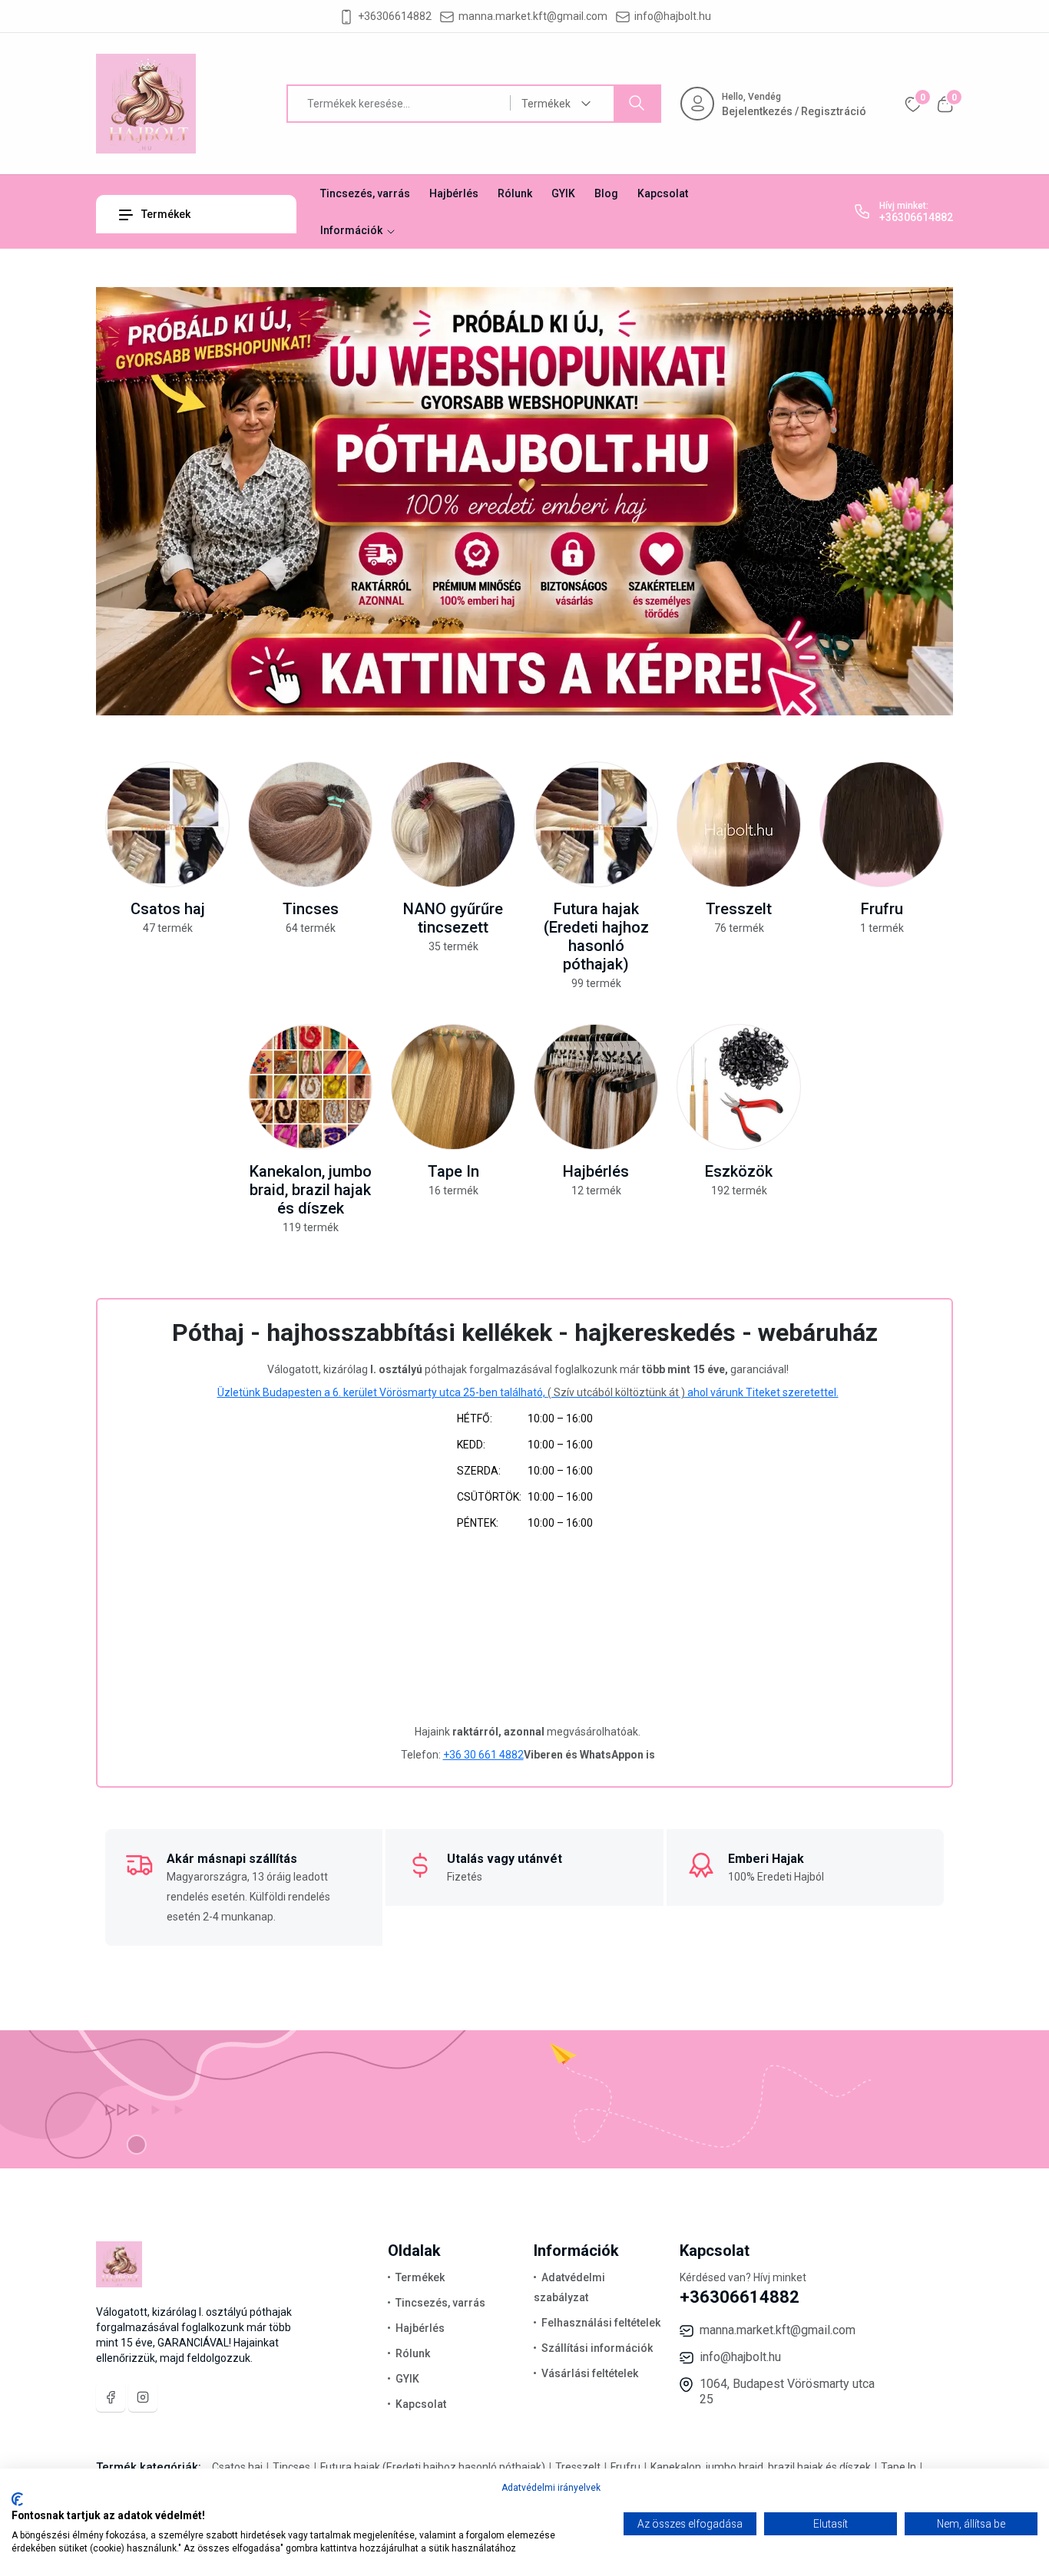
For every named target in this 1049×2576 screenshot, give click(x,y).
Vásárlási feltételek (590, 2373)
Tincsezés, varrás (365, 193)
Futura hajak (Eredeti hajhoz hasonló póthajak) (596, 936)
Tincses (311, 909)
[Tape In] (453, 1087)
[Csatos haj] (167, 824)
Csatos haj (168, 909)
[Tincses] (310, 824)
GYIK (563, 193)
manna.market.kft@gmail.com (533, 16)
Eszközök (739, 1171)
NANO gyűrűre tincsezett (453, 918)
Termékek (165, 214)
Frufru (882, 909)
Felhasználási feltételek (601, 2323)
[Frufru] (882, 824)
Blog (606, 193)
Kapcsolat (663, 193)
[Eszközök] (739, 1087)
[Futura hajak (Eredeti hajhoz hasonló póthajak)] (596, 824)
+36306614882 (395, 16)
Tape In (453, 1171)
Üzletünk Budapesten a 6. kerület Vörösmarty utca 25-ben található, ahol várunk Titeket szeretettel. (528, 1392)
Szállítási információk (597, 2348)
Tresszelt (739, 909)
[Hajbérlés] (596, 1087)
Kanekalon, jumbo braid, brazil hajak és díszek (311, 1190)
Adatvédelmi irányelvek (551, 2488)
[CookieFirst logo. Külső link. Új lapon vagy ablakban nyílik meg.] (17, 2499)
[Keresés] (637, 104)
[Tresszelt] (739, 824)
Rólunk (515, 193)
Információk (352, 230)
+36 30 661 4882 (483, 1755)
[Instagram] (143, 2397)
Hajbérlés (454, 193)
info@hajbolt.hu (673, 16)
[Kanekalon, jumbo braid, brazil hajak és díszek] (310, 1087)
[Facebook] (111, 2397)
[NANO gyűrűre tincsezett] (453, 824)
